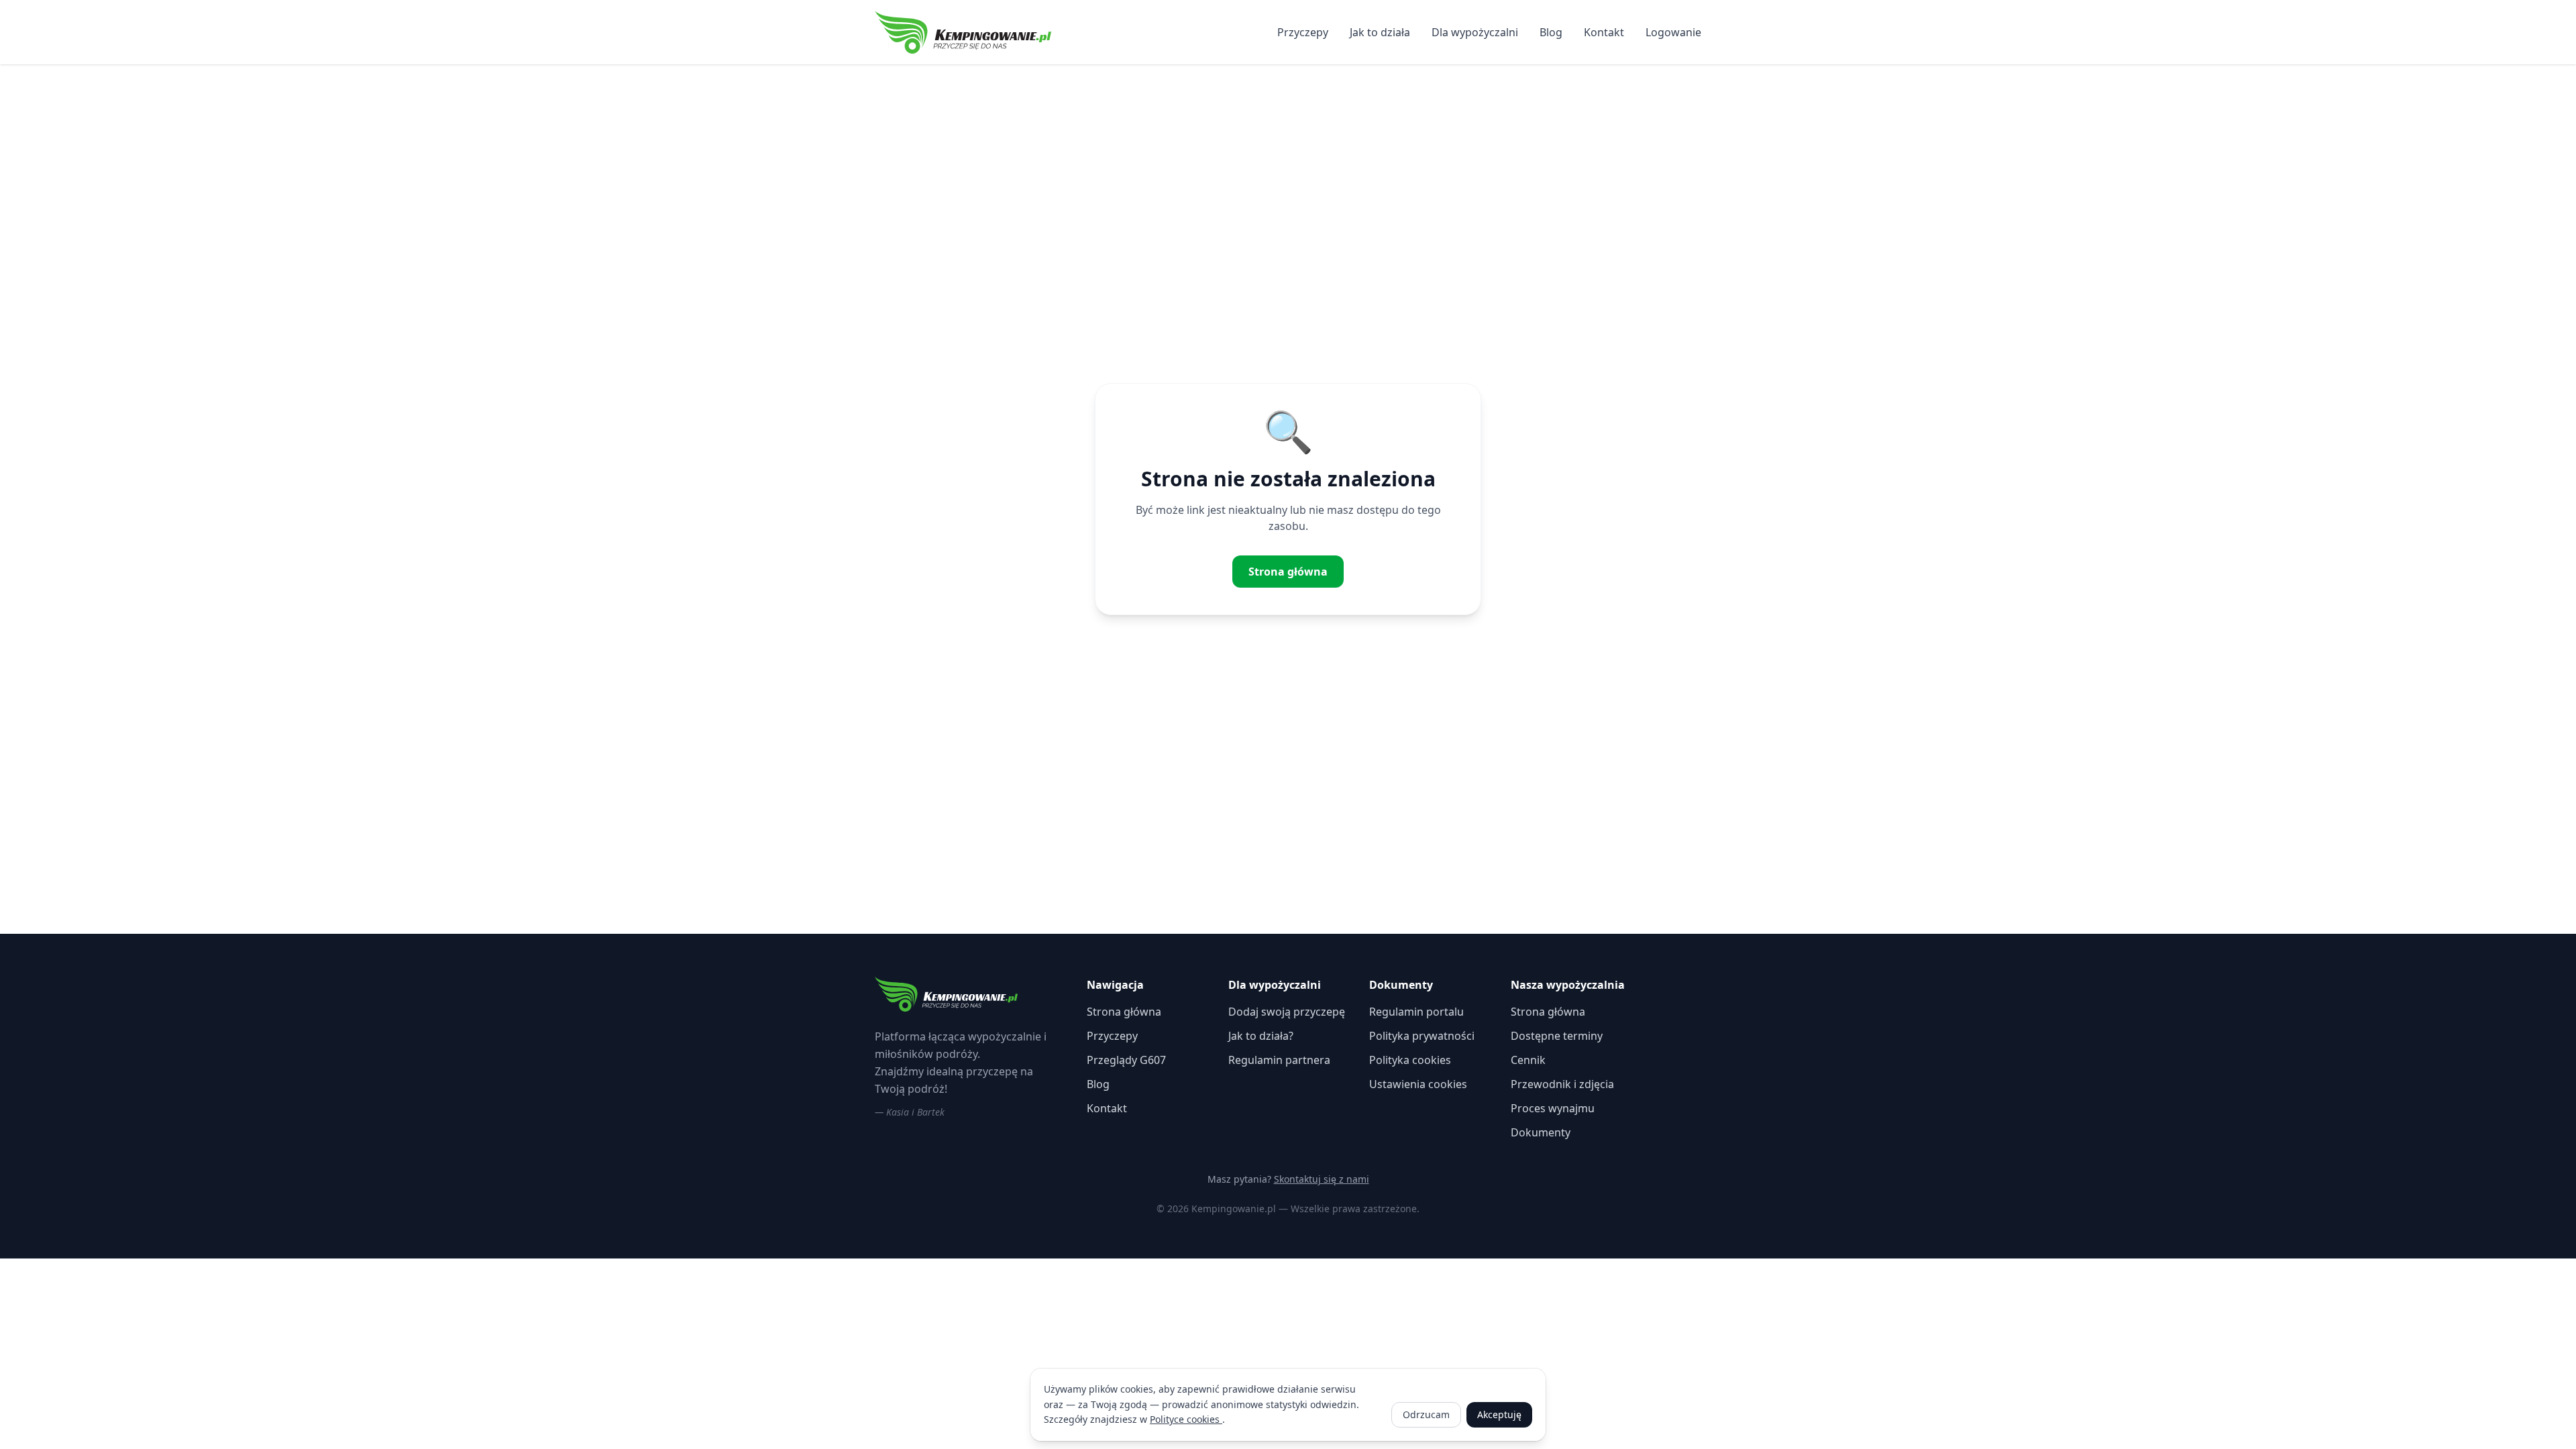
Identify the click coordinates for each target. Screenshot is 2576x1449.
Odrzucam (1426, 1414)
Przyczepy (1303, 32)
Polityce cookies (1186, 1419)
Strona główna (1288, 572)
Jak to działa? (1261, 1036)
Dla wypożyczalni (1475, 32)
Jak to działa (1380, 32)
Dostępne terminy (1557, 1036)
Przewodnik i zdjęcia (1562, 1084)
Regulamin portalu (1416, 1012)
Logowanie (1673, 32)
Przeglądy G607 (1126, 1060)
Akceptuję (1499, 1414)
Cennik (1528, 1060)
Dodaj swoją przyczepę (1287, 1012)
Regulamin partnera (1279, 1060)
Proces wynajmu (1553, 1108)
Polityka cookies (1410, 1060)
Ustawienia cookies (1418, 1084)
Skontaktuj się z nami (1322, 1179)
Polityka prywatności (1422, 1036)
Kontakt (1604, 32)
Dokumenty (1541, 1132)
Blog (1551, 32)
